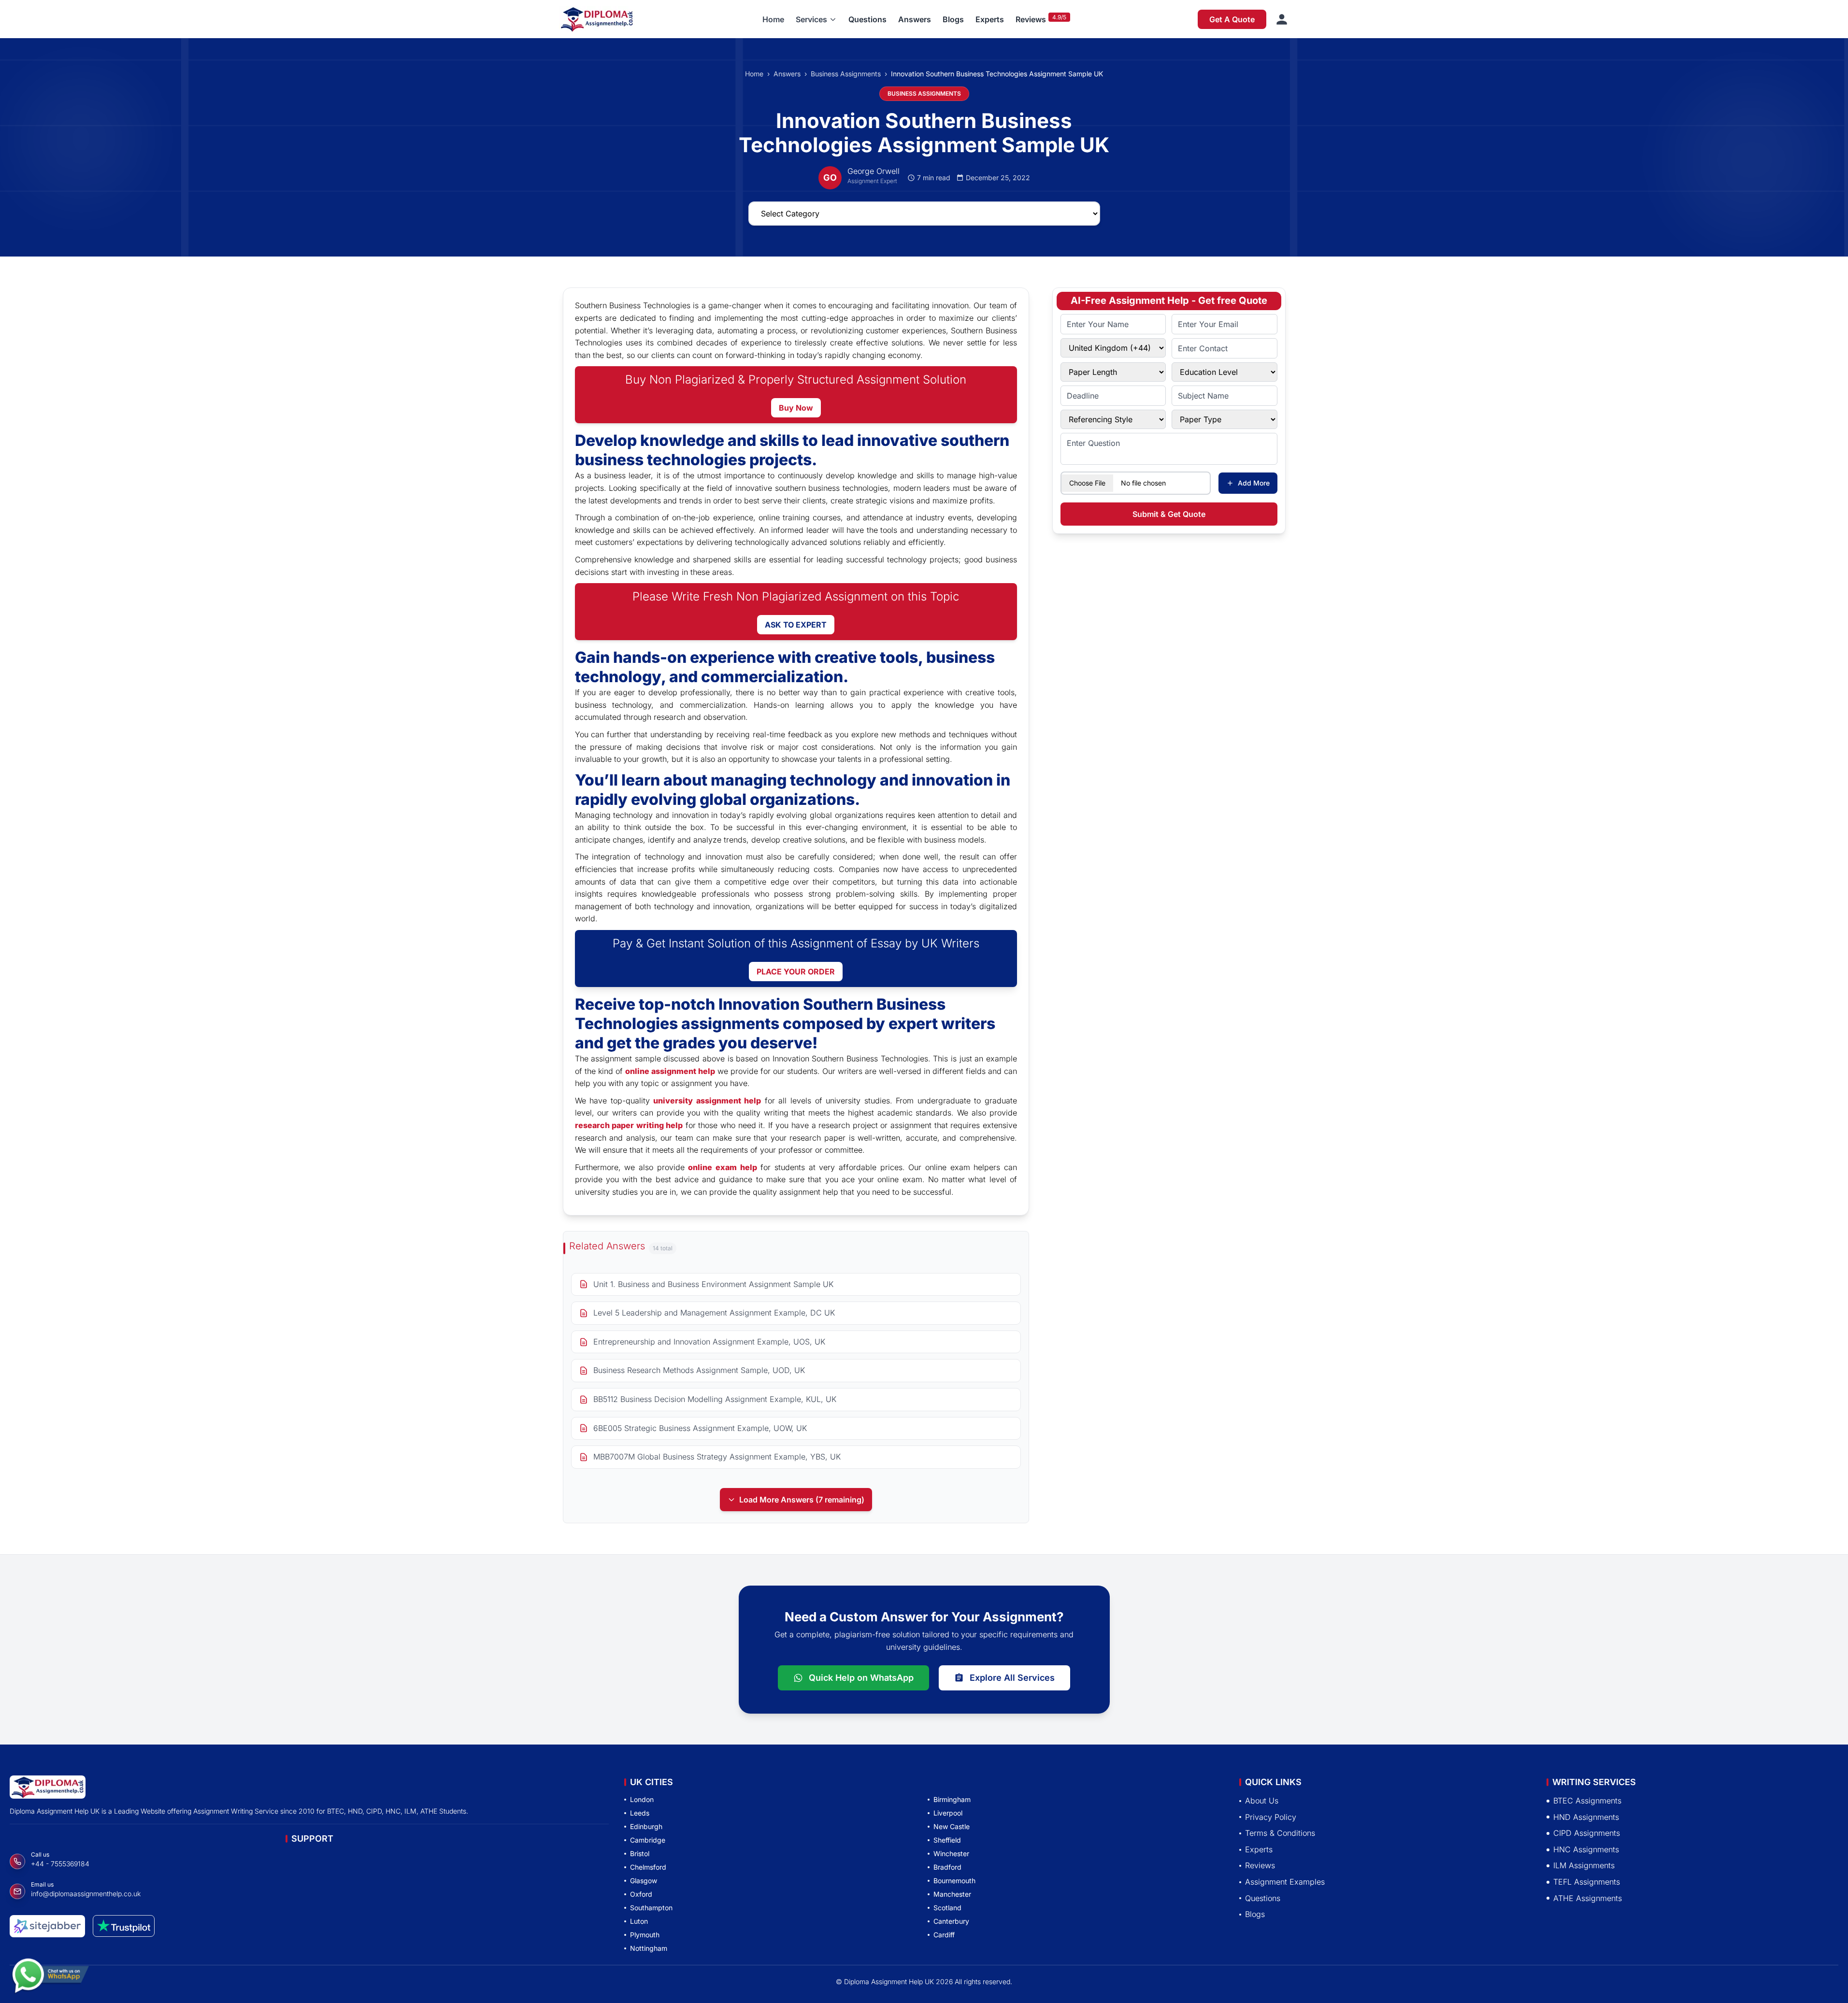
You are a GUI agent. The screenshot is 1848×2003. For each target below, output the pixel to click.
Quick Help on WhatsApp (861, 1678)
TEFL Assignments (1587, 1882)
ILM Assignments (1584, 1865)
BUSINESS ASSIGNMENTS (924, 93)
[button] (816, 19)
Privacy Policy (1271, 1817)
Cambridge (648, 1840)
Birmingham (952, 1799)
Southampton (651, 1908)
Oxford (641, 1894)
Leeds (640, 1813)
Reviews (1031, 19)
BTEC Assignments (1587, 1801)
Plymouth (645, 1935)
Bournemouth (954, 1881)
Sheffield (947, 1840)
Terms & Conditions (1280, 1833)
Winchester (951, 1853)
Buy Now (796, 408)
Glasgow (644, 1881)
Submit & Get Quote (1169, 514)
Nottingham (649, 1948)
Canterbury (951, 1921)
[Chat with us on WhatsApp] (50, 1973)
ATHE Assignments (1588, 1898)
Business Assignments (846, 74)
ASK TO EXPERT (796, 625)
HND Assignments (1586, 1817)
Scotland (947, 1908)
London (642, 1799)
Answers (915, 19)
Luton (639, 1921)
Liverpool (948, 1813)
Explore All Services (1012, 1678)
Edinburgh (646, 1826)
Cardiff (944, 1935)
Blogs (953, 19)
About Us (1262, 1801)
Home (773, 19)
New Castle (952, 1826)
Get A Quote (1232, 19)
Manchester (952, 1894)
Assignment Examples (1285, 1882)
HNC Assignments (1586, 1849)
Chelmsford (648, 1867)
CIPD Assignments (1587, 1833)
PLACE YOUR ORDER (796, 972)
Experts (990, 19)
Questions (867, 19)
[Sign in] (1282, 19)
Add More (1254, 483)
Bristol (640, 1853)
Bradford (947, 1867)
